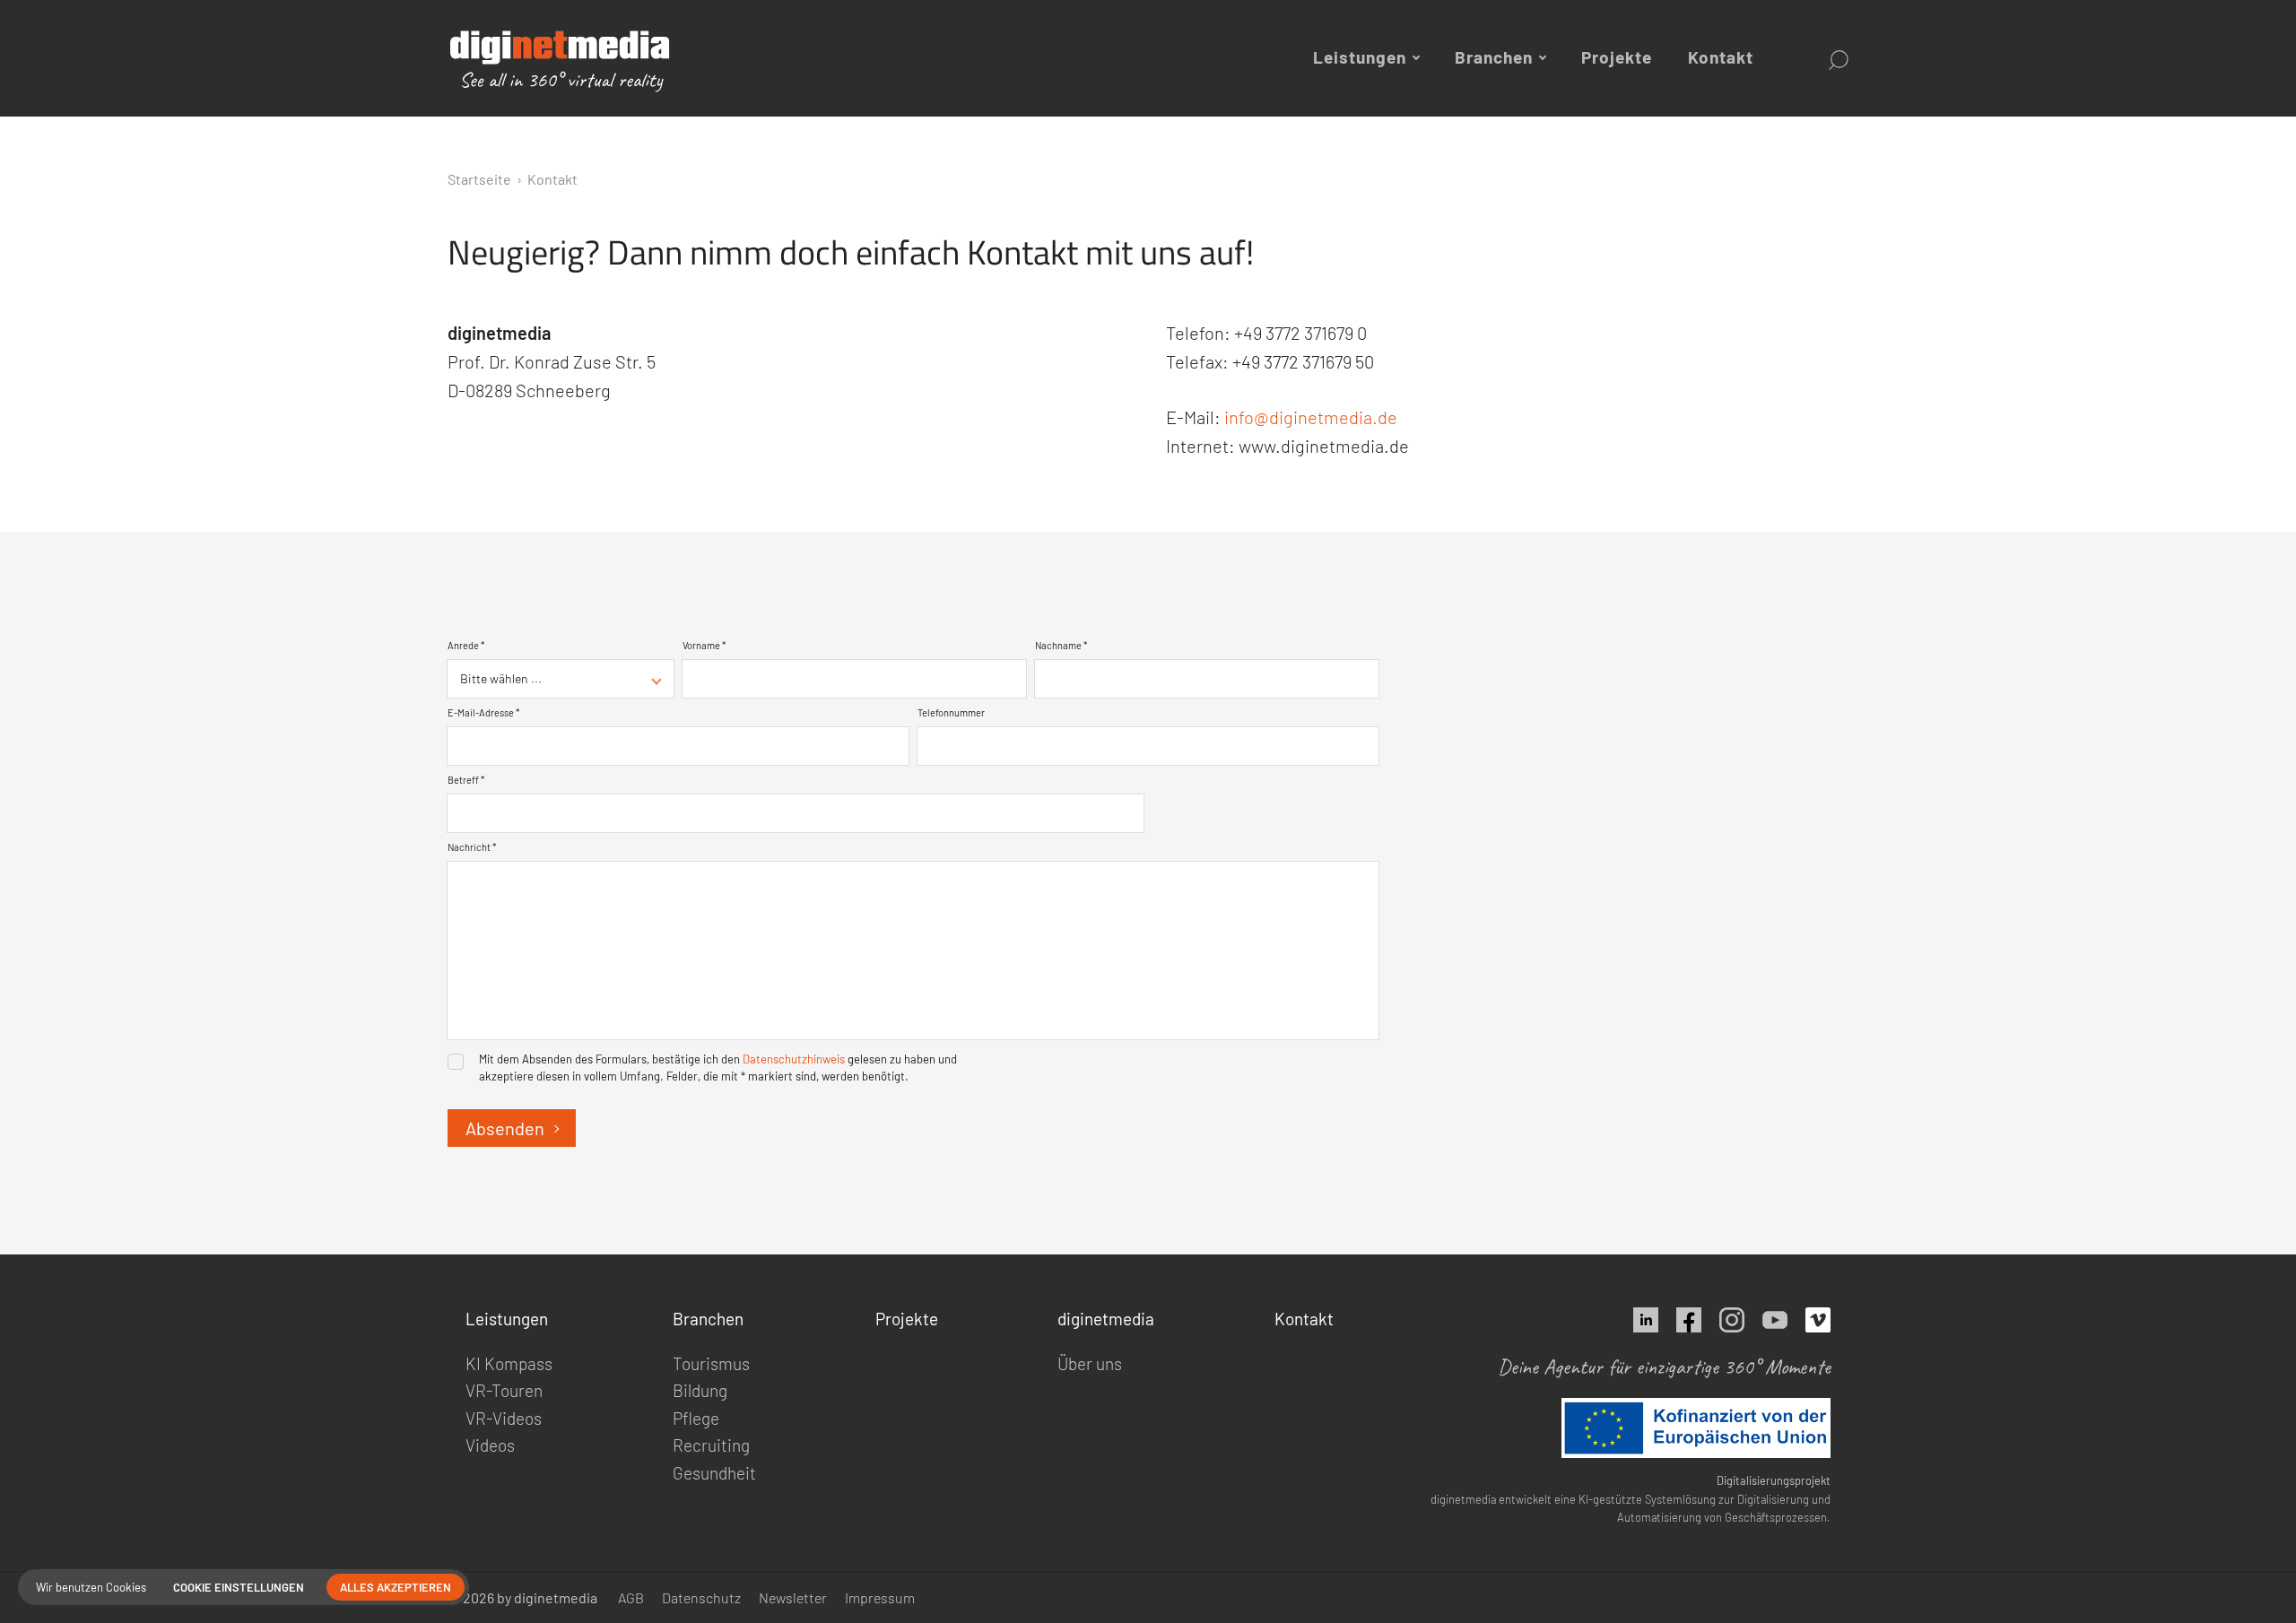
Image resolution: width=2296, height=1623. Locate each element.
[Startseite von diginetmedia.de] (551, 61)
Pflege (696, 1418)
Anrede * (466, 645)
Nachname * (1061, 645)
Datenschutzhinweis (794, 1059)
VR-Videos (504, 1418)
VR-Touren (504, 1390)
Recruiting (711, 1445)
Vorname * (704, 645)
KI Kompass (509, 1363)
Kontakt (1721, 57)
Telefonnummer (951, 712)
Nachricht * (472, 847)
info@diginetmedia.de (1311, 417)
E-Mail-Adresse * (483, 712)
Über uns (1090, 1363)
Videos (490, 1445)
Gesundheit (714, 1473)
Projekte (1617, 57)
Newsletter (793, 1597)
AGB (631, 1597)
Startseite (479, 179)
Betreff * (466, 780)
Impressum (880, 1597)
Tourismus (711, 1363)
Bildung (700, 1390)
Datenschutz (701, 1597)
